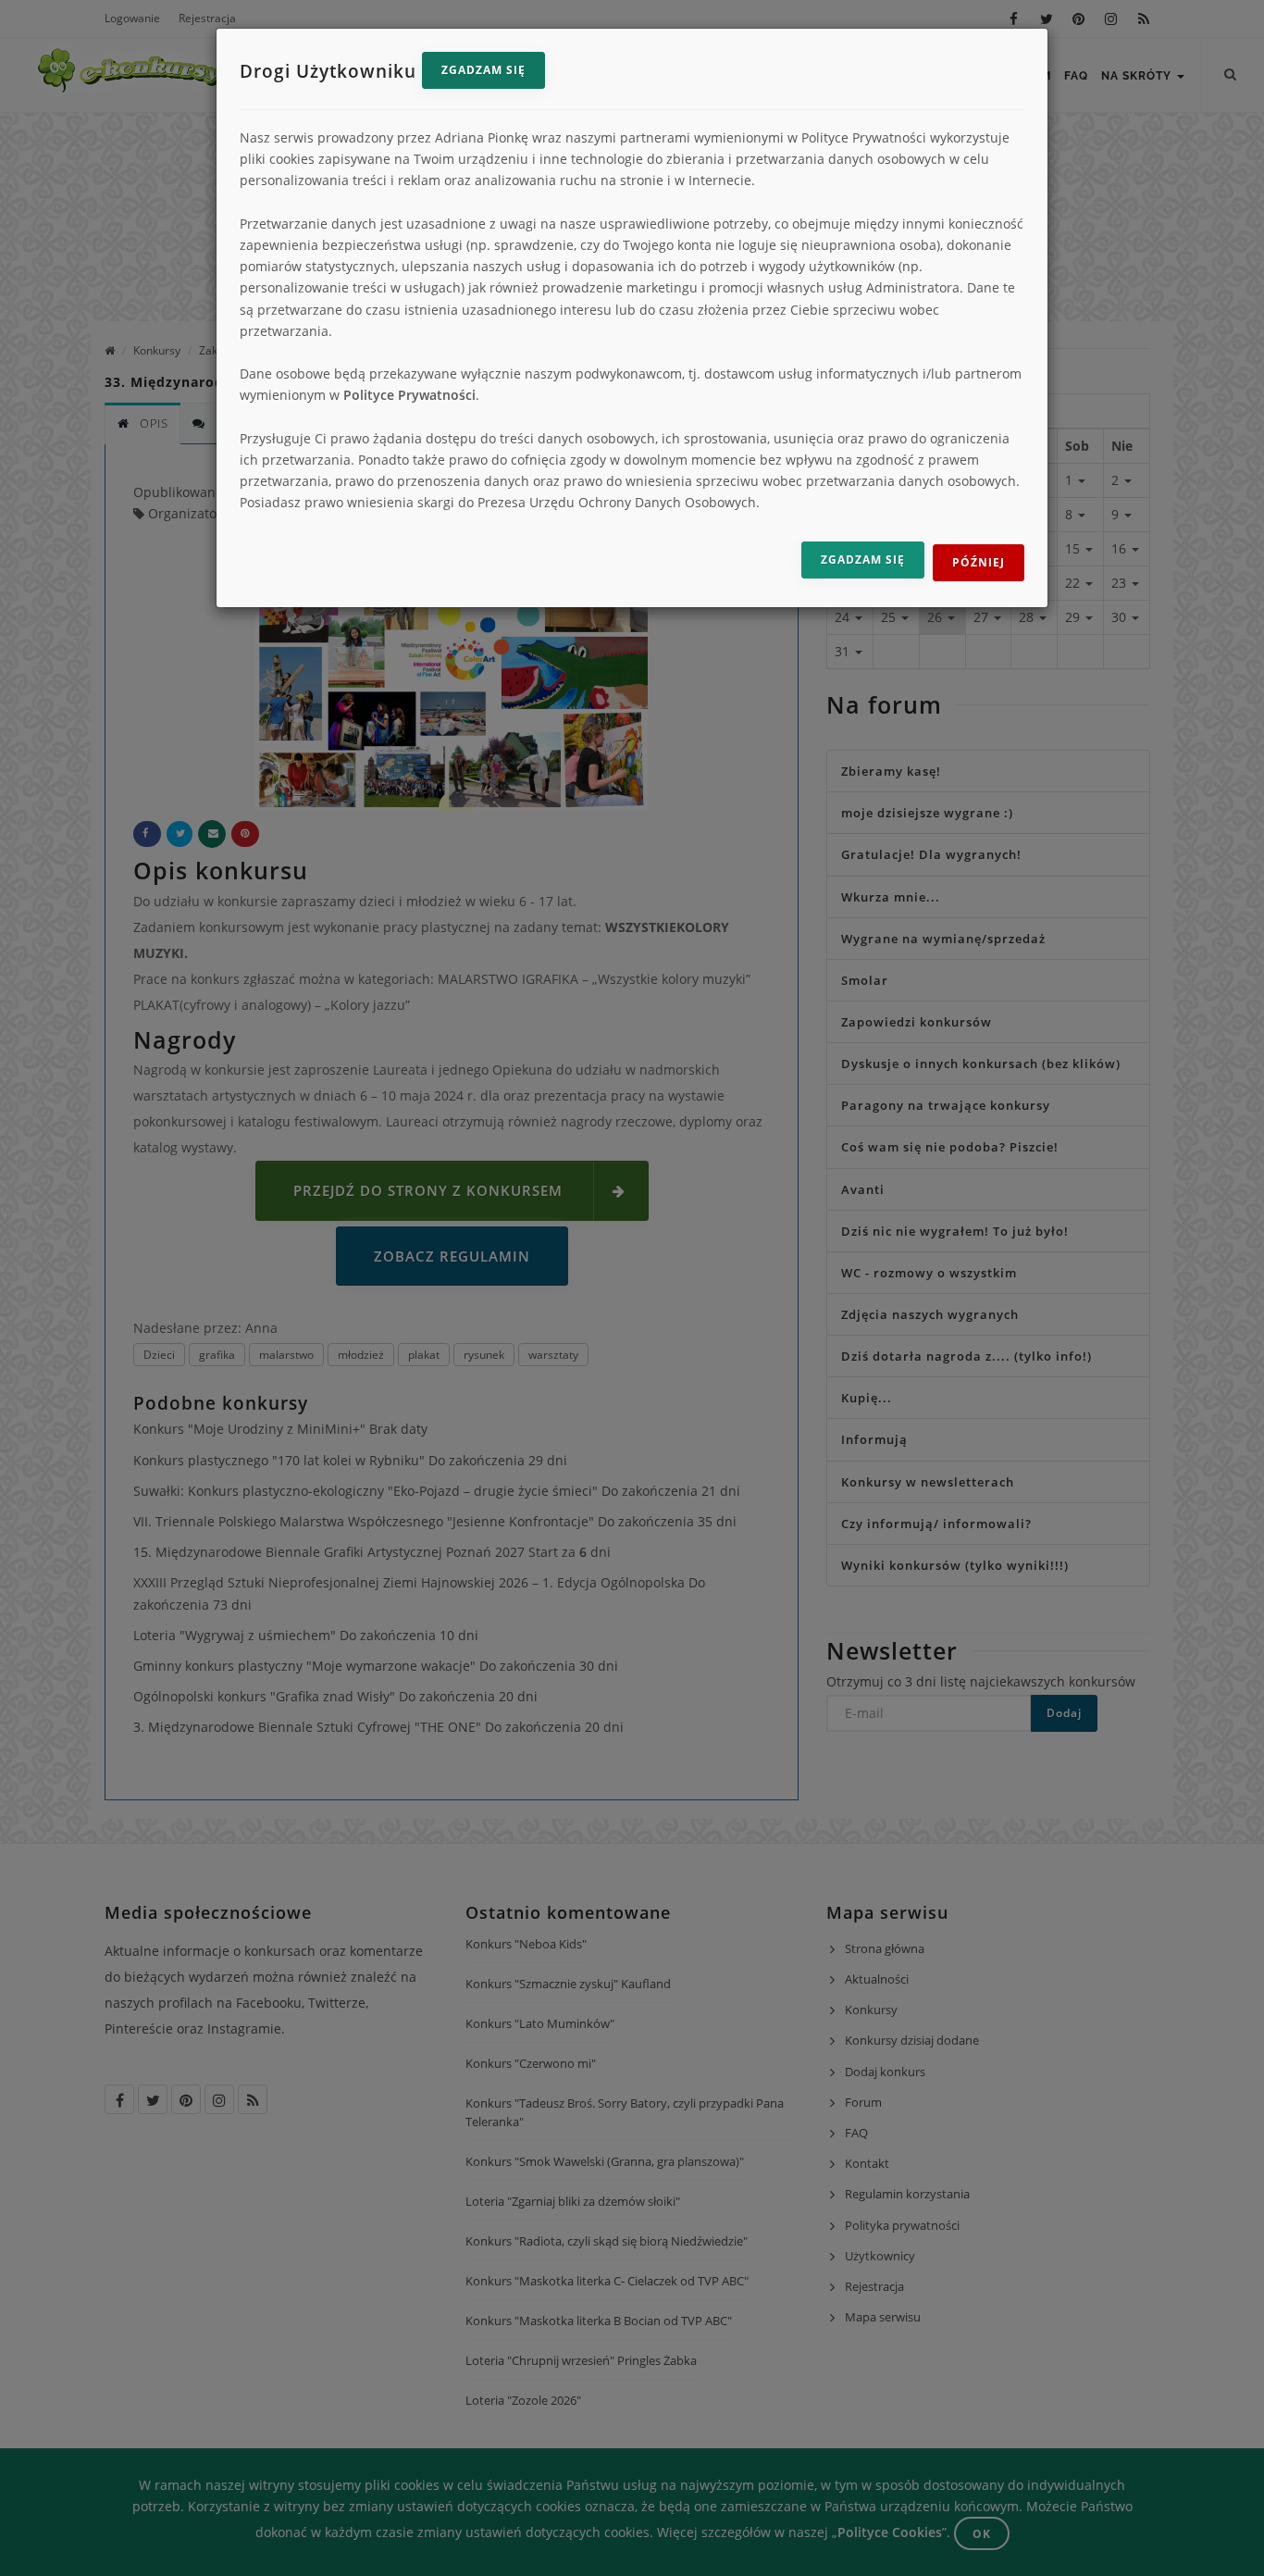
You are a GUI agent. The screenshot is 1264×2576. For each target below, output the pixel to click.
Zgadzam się (483, 70)
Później (979, 562)
